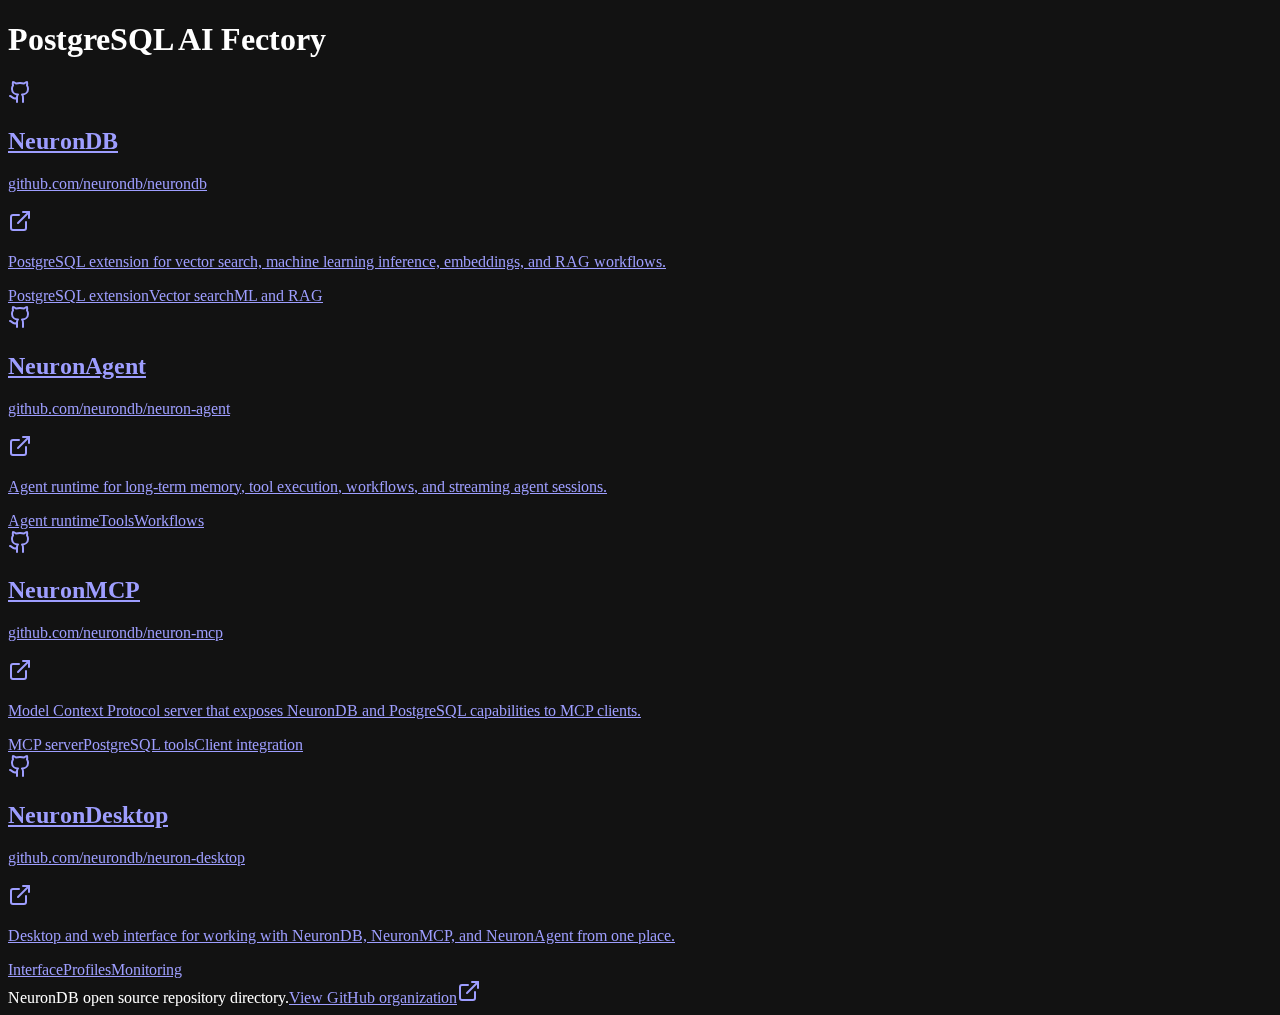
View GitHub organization (373, 997)
